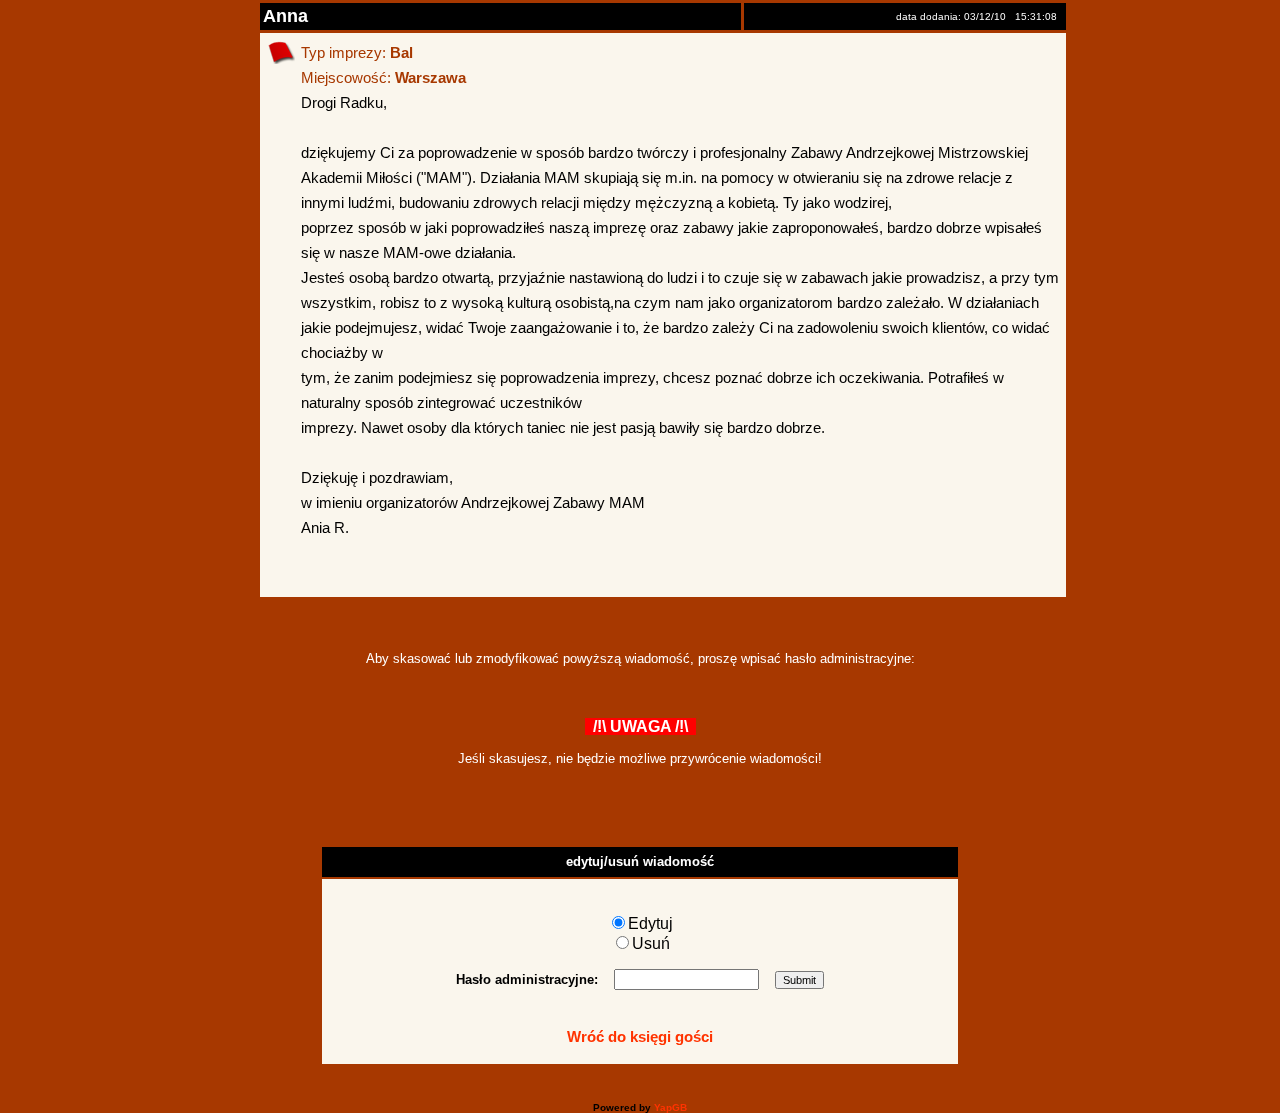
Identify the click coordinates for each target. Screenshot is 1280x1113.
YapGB (670, 1107)
